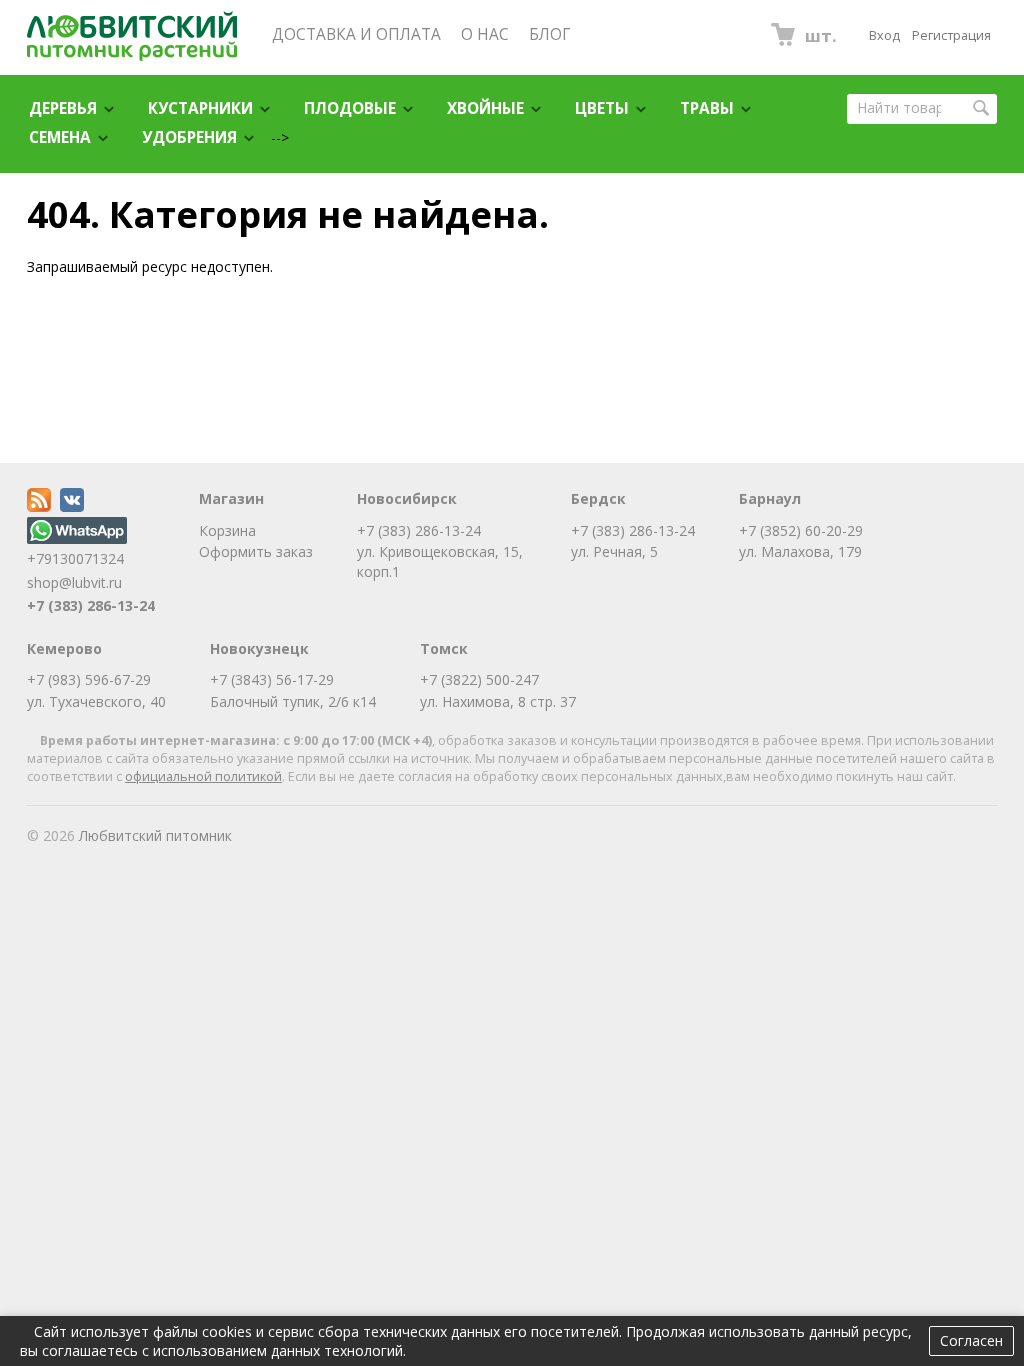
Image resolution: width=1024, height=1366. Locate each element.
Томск (444, 648)
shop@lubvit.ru (74, 582)
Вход (884, 35)
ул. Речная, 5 (614, 551)
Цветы (602, 108)
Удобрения (189, 137)
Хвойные (485, 108)
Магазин (231, 498)
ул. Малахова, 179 (800, 551)
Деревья (63, 108)
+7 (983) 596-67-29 (89, 679)
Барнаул (770, 498)
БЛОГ (549, 34)
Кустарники (200, 108)
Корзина (227, 530)
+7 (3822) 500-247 (479, 679)
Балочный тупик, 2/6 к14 (293, 701)
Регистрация (951, 35)
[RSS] (39, 506)
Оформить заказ (256, 551)
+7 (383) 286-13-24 (91, 605)
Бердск (598, 498)
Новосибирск (407, 498)
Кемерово (64, 648)
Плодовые (350, 108)
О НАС (485, 34)
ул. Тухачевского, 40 (96, 701)
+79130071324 (75, 558)
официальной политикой (203, 776)
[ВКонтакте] (72, 506)
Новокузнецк (259, 648)
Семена (60, 137)
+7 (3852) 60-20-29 (801, 530)
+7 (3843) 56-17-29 (272, 679)
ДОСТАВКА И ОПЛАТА (356, 34)
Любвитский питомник (155, 835)
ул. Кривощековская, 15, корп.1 (440, 561)
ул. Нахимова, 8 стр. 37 (498, 701)
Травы (707, 108)
